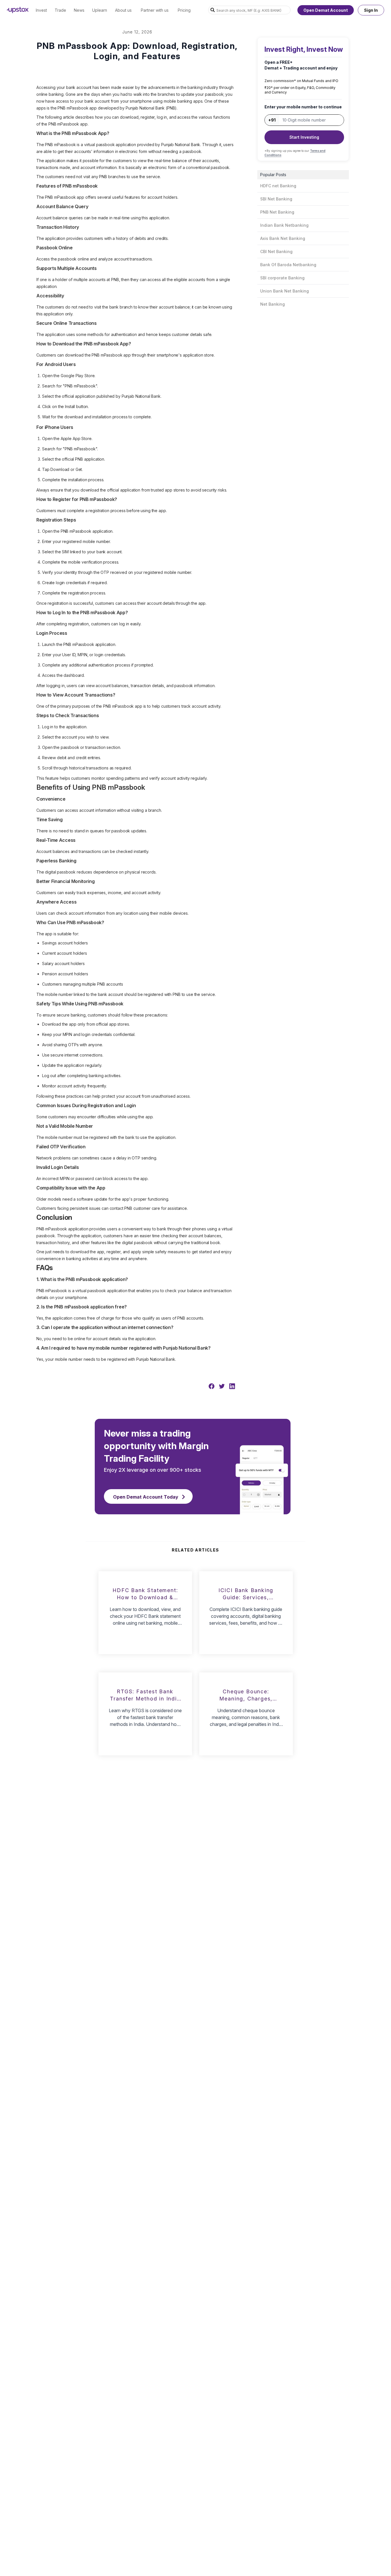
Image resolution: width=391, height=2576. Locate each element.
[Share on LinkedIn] (232, 1386)
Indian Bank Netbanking (284, 225)
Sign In (371, 10)
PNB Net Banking (277, 212)
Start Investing (304, 137)
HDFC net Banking (278, 186)
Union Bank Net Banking (285, 291)
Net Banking (272, 304)
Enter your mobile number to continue (303, 107)
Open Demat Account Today (146, 1497)
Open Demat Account (326, 10)
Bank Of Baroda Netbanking (288, 265)
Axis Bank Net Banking (283, 238)
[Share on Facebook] (212, 1386)
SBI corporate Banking (282, 278)
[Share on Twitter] (222, 1386)
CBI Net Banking (276, 251)
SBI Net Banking (276, 199)
